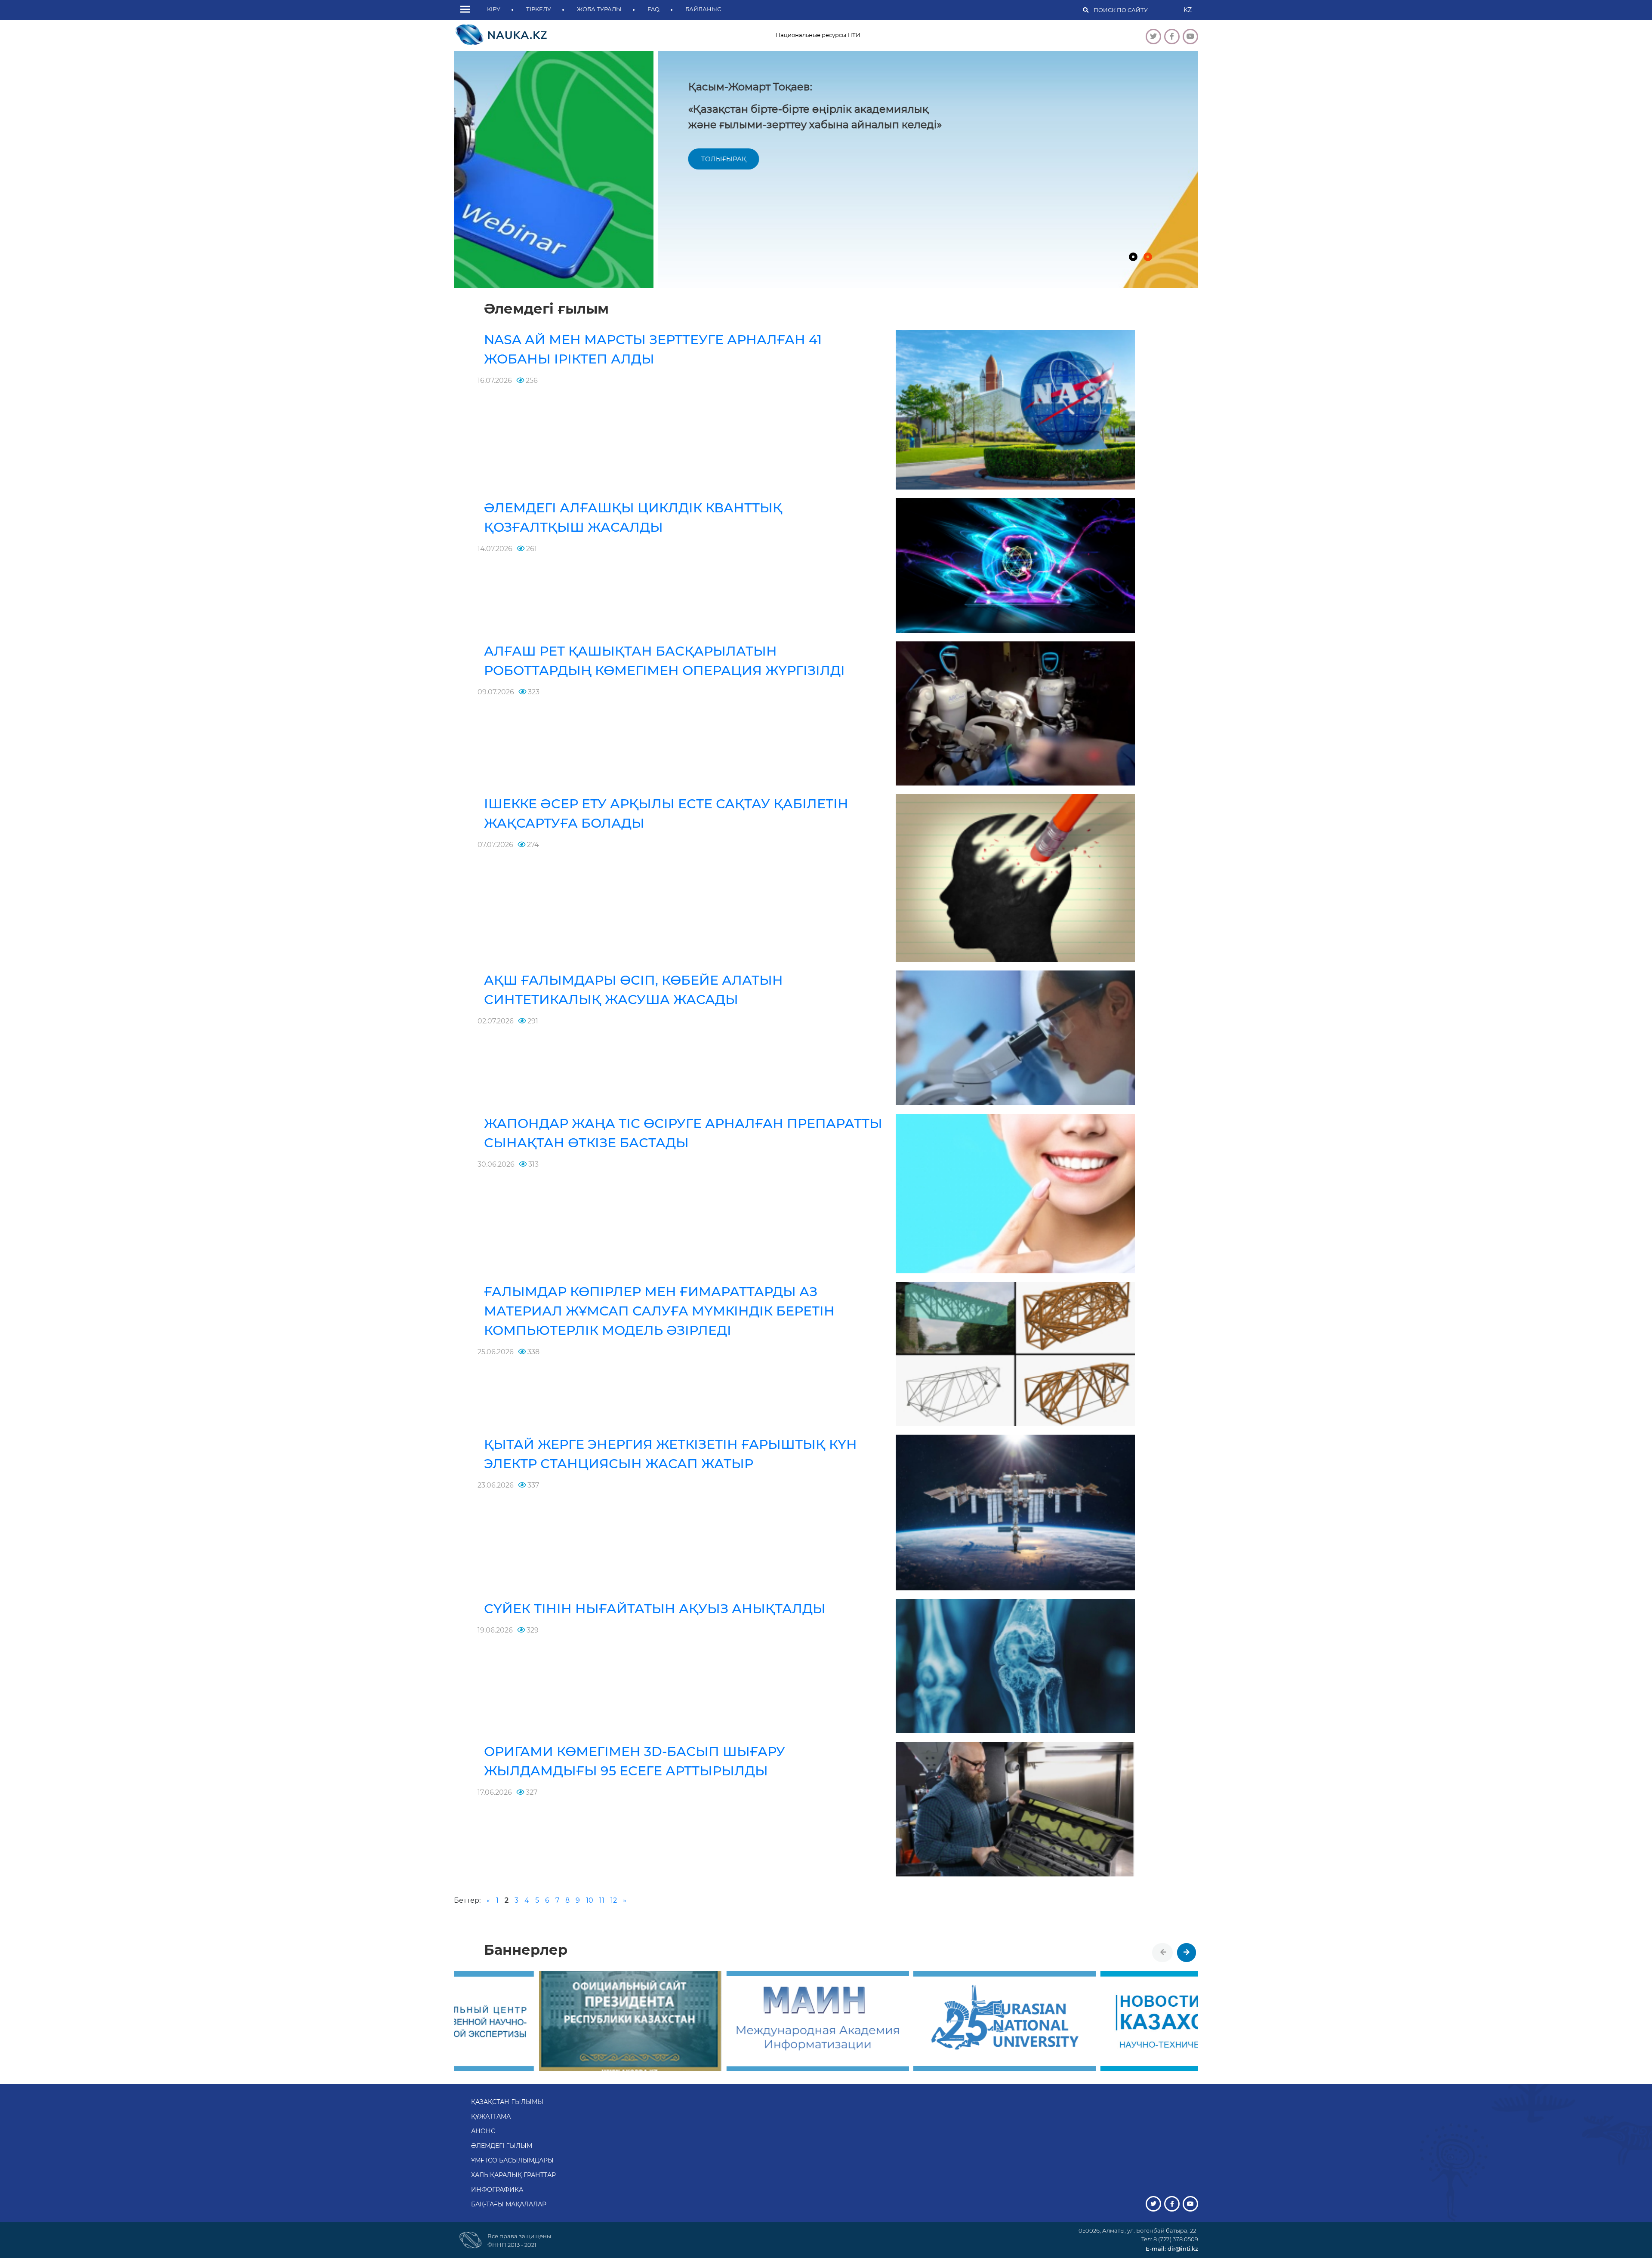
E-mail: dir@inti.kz (1172, 2249)
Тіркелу (539, 9)
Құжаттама (491, 2116)
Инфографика (497, 2190)
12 (614, 1900)
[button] (467, 10)
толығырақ (519, 159)
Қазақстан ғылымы (507, 2102)
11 (602, 1900)
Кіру (494, 9)
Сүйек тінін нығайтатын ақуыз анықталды (655, 1609)
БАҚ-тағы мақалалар (509, 2204)
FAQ (653, 9)
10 (590, 1900)
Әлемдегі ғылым (502, 2146)
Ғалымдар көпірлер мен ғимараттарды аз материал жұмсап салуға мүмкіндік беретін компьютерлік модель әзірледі (659, 1311)
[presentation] (1163, 1953)
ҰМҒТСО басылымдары (512, 2160)
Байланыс (703, 9)
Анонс (483, 2131)
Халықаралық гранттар (513, 2175)
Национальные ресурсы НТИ (818, 35)
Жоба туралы (599, 9)
